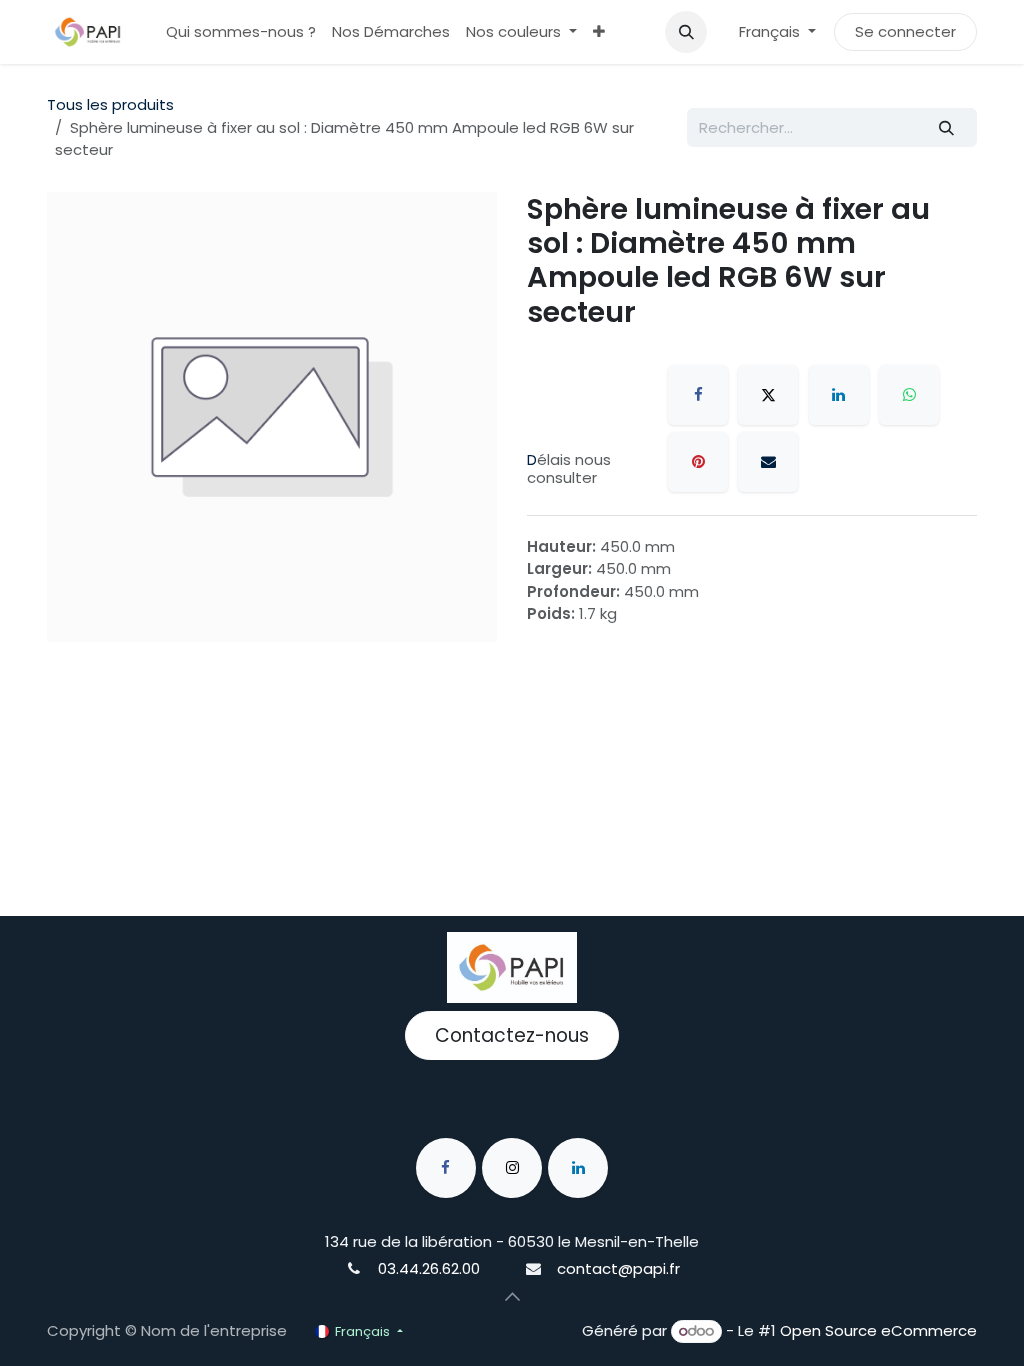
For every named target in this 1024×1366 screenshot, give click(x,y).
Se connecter (905, 31)
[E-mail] (768, 462)
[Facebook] (698, 395)
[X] (768, 395)
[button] (686, 32)
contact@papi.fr (618, 1268)
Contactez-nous (512, 1035)
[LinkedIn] (839, 395)
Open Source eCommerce (878, 1330)
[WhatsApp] (909, 395)
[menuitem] (241, 32)
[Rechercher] (947, 127)
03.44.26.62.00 (429, 1268)
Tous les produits (110, 104)
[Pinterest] (698, 462)
